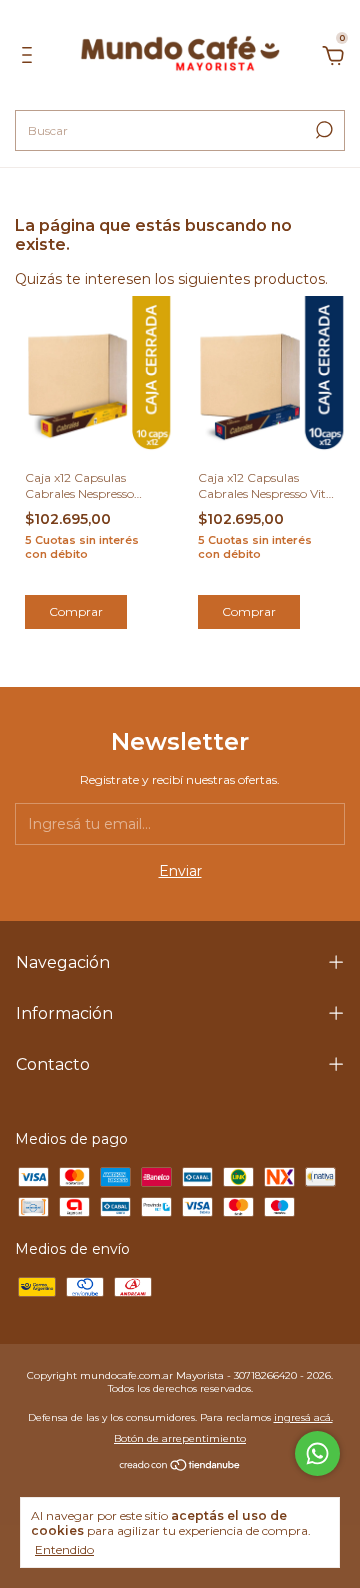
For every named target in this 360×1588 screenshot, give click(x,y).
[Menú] (30, 58)
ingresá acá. (303, 1417)
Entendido (64, 1549)
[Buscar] (322, 130)
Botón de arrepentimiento (180, 1438)
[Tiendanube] (180, 1467)
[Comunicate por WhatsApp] (317, 1453)
